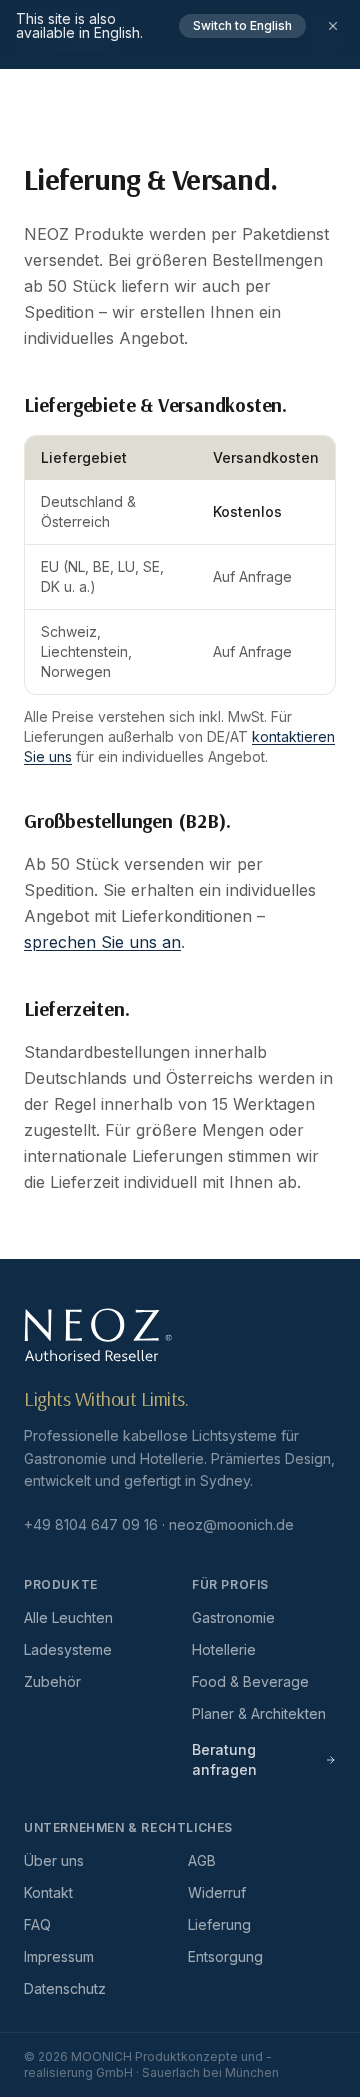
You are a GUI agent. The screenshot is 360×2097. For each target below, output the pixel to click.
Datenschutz (65, 1988)
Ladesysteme (68, 1649)
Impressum (59, 1956)
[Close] (333, 26)
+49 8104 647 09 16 (91, 1524)
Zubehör (52, 1681)
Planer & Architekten (259, 1713)
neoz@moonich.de (231, 1524)
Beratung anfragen (224, 1759)
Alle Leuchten (68, 1617)
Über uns (54, 1860)
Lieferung (219, 1924)
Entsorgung (225, 1956)
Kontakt (48, 1892)
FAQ (37, 1924)
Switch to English (242, 25)
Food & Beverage (250, 1681)
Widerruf (217, 1892)
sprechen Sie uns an (102, 942)
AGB (202, 1860)
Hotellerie (224, 1649)
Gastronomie (233, 1617)
